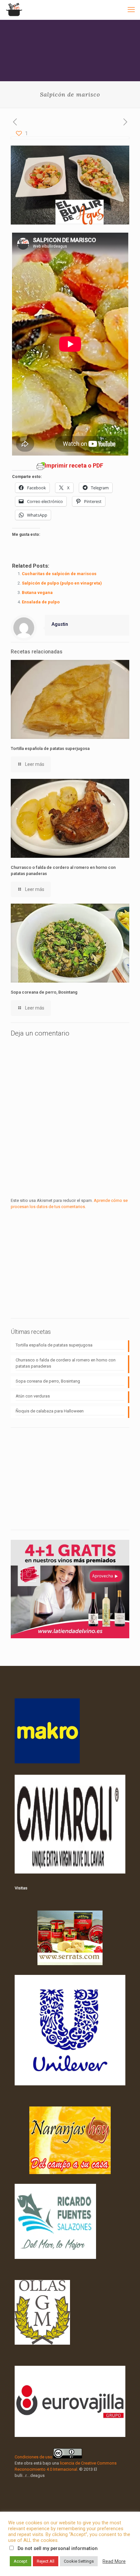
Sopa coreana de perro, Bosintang (44, 992)
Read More (114, 2561)
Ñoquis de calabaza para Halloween (50, 1411)
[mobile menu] (131, 10)
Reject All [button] (46, 2561)
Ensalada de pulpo (41, 602)
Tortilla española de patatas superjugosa (50, 748)
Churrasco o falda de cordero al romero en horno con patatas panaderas (66, 1363)
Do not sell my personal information (58, 2548)
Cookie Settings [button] (79, 2561)
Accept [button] (21, 2561)
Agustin (60, 624)
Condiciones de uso (34, 2457)
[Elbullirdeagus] (14, 10)
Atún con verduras (33, 1396)
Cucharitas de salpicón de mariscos (59, 574)
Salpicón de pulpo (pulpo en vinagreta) (62, 583)
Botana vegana (37, 592)
